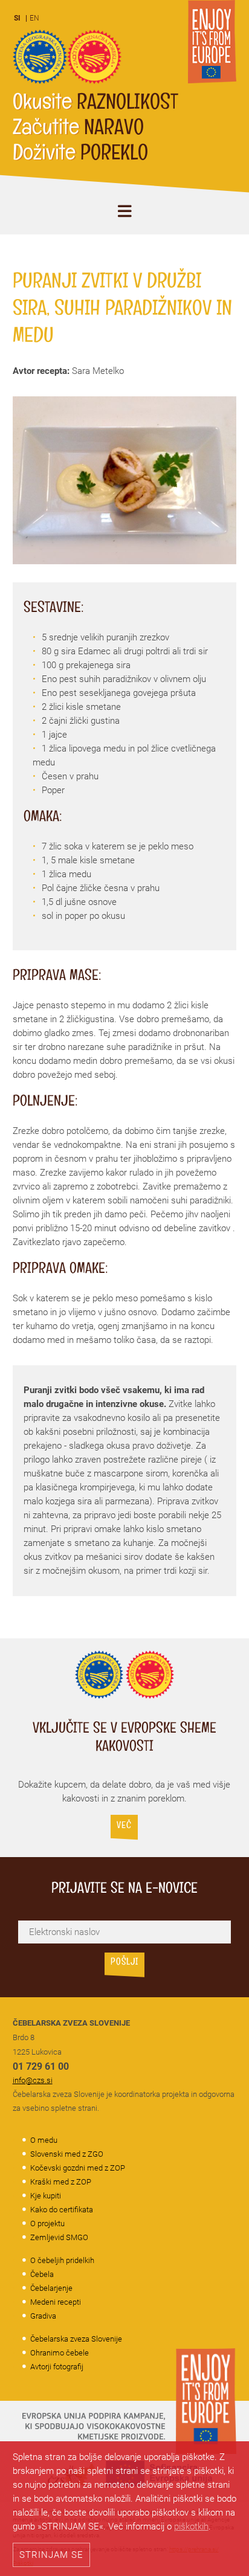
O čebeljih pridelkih (62, 2260)
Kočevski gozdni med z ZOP (78, 2168)
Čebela (42, 2274)
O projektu (47, 2223)
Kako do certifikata (62, 2210)
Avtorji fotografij (57, 2367)
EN (34, 18)
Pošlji (124, 1963)
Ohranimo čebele (60, 2353)
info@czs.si (33, 2080)
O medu (44, 2140)
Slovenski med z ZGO (67, 2154)
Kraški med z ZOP (61, 2182)
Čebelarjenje (51, 2288)
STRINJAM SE (51, 2555)
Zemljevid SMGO (59, 2237)
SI (17, 18)
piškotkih (191, 2526)
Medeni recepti (56, 2302)
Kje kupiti (46, 2196)
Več (124, 1827)
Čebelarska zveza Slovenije (76, 2339)
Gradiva (43, 2316)
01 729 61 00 (41, 2066)
